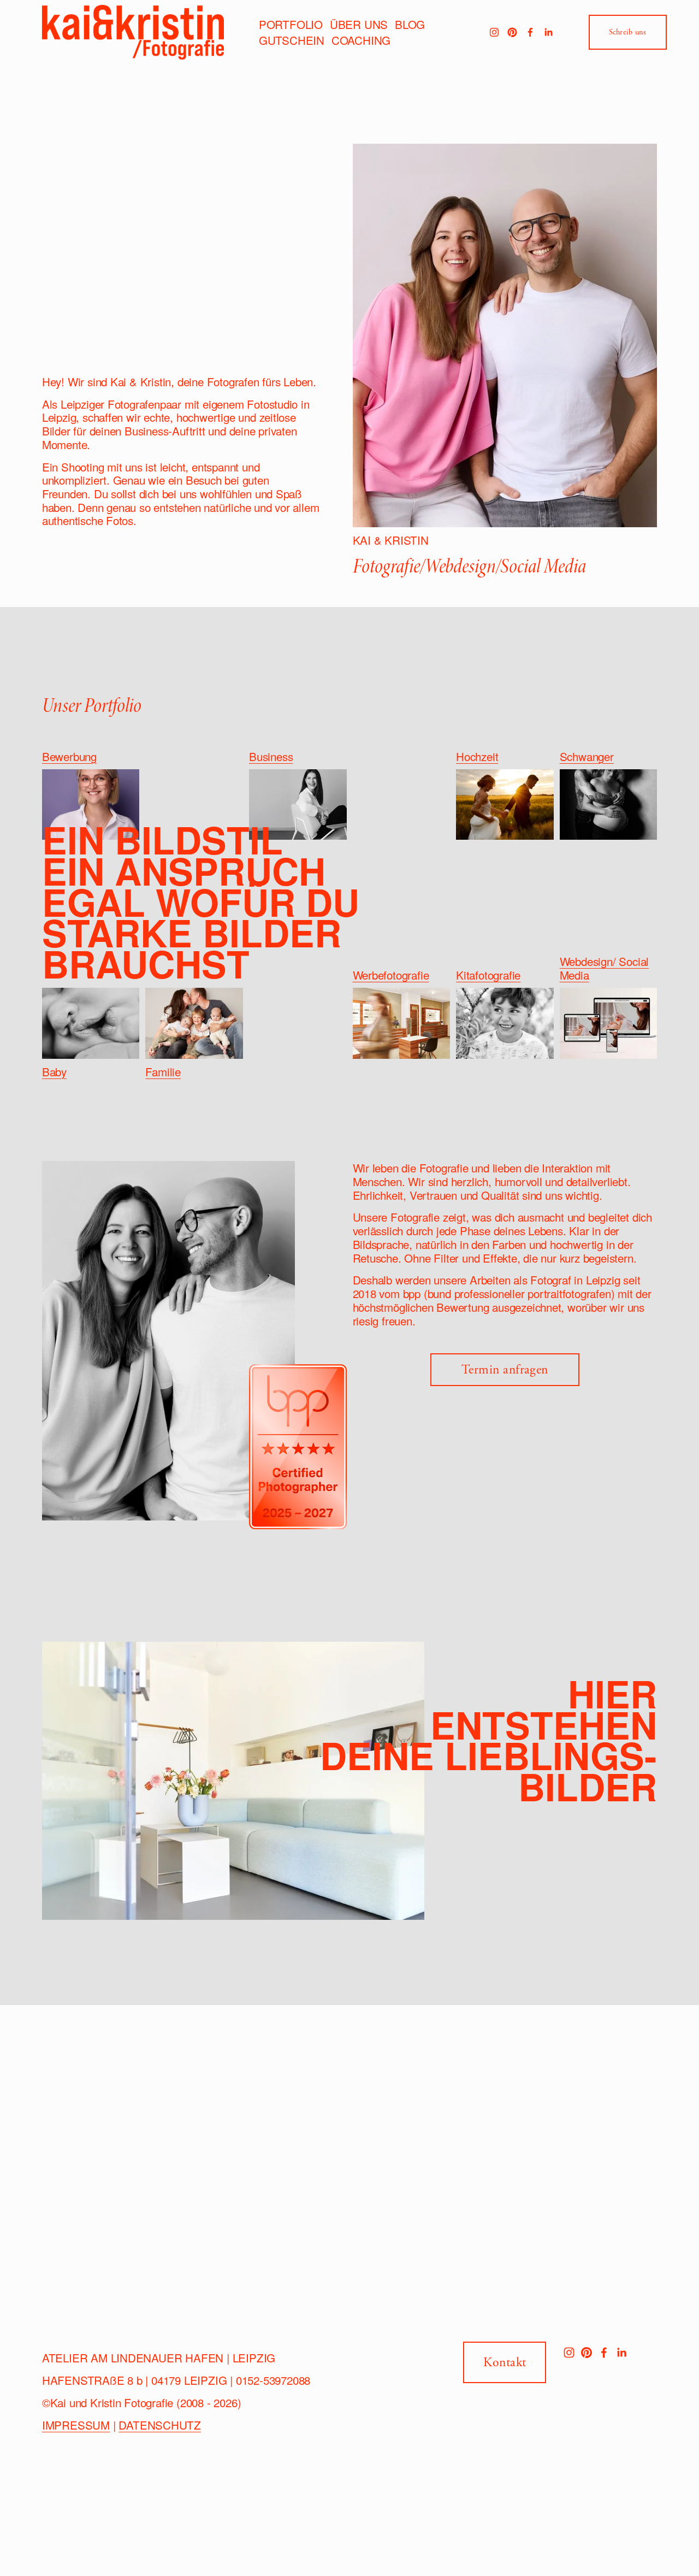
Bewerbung (69, 756)
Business (271, 756)
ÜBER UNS (359, 24)
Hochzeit (477, 756)
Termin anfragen (505, 1370)
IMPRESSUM (76, 2425)
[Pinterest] (512, 32)
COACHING (361, 40)
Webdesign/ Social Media (605, 968)
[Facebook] (530, 32)
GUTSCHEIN (292, 40)
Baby (54, 1071)
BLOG (410, 24)
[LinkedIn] (548, 32)
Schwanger (587, 756)
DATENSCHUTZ (160, 2425)
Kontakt (505, 2362)
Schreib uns (628, 32)
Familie (163, 1071)
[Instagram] (494, 32)
